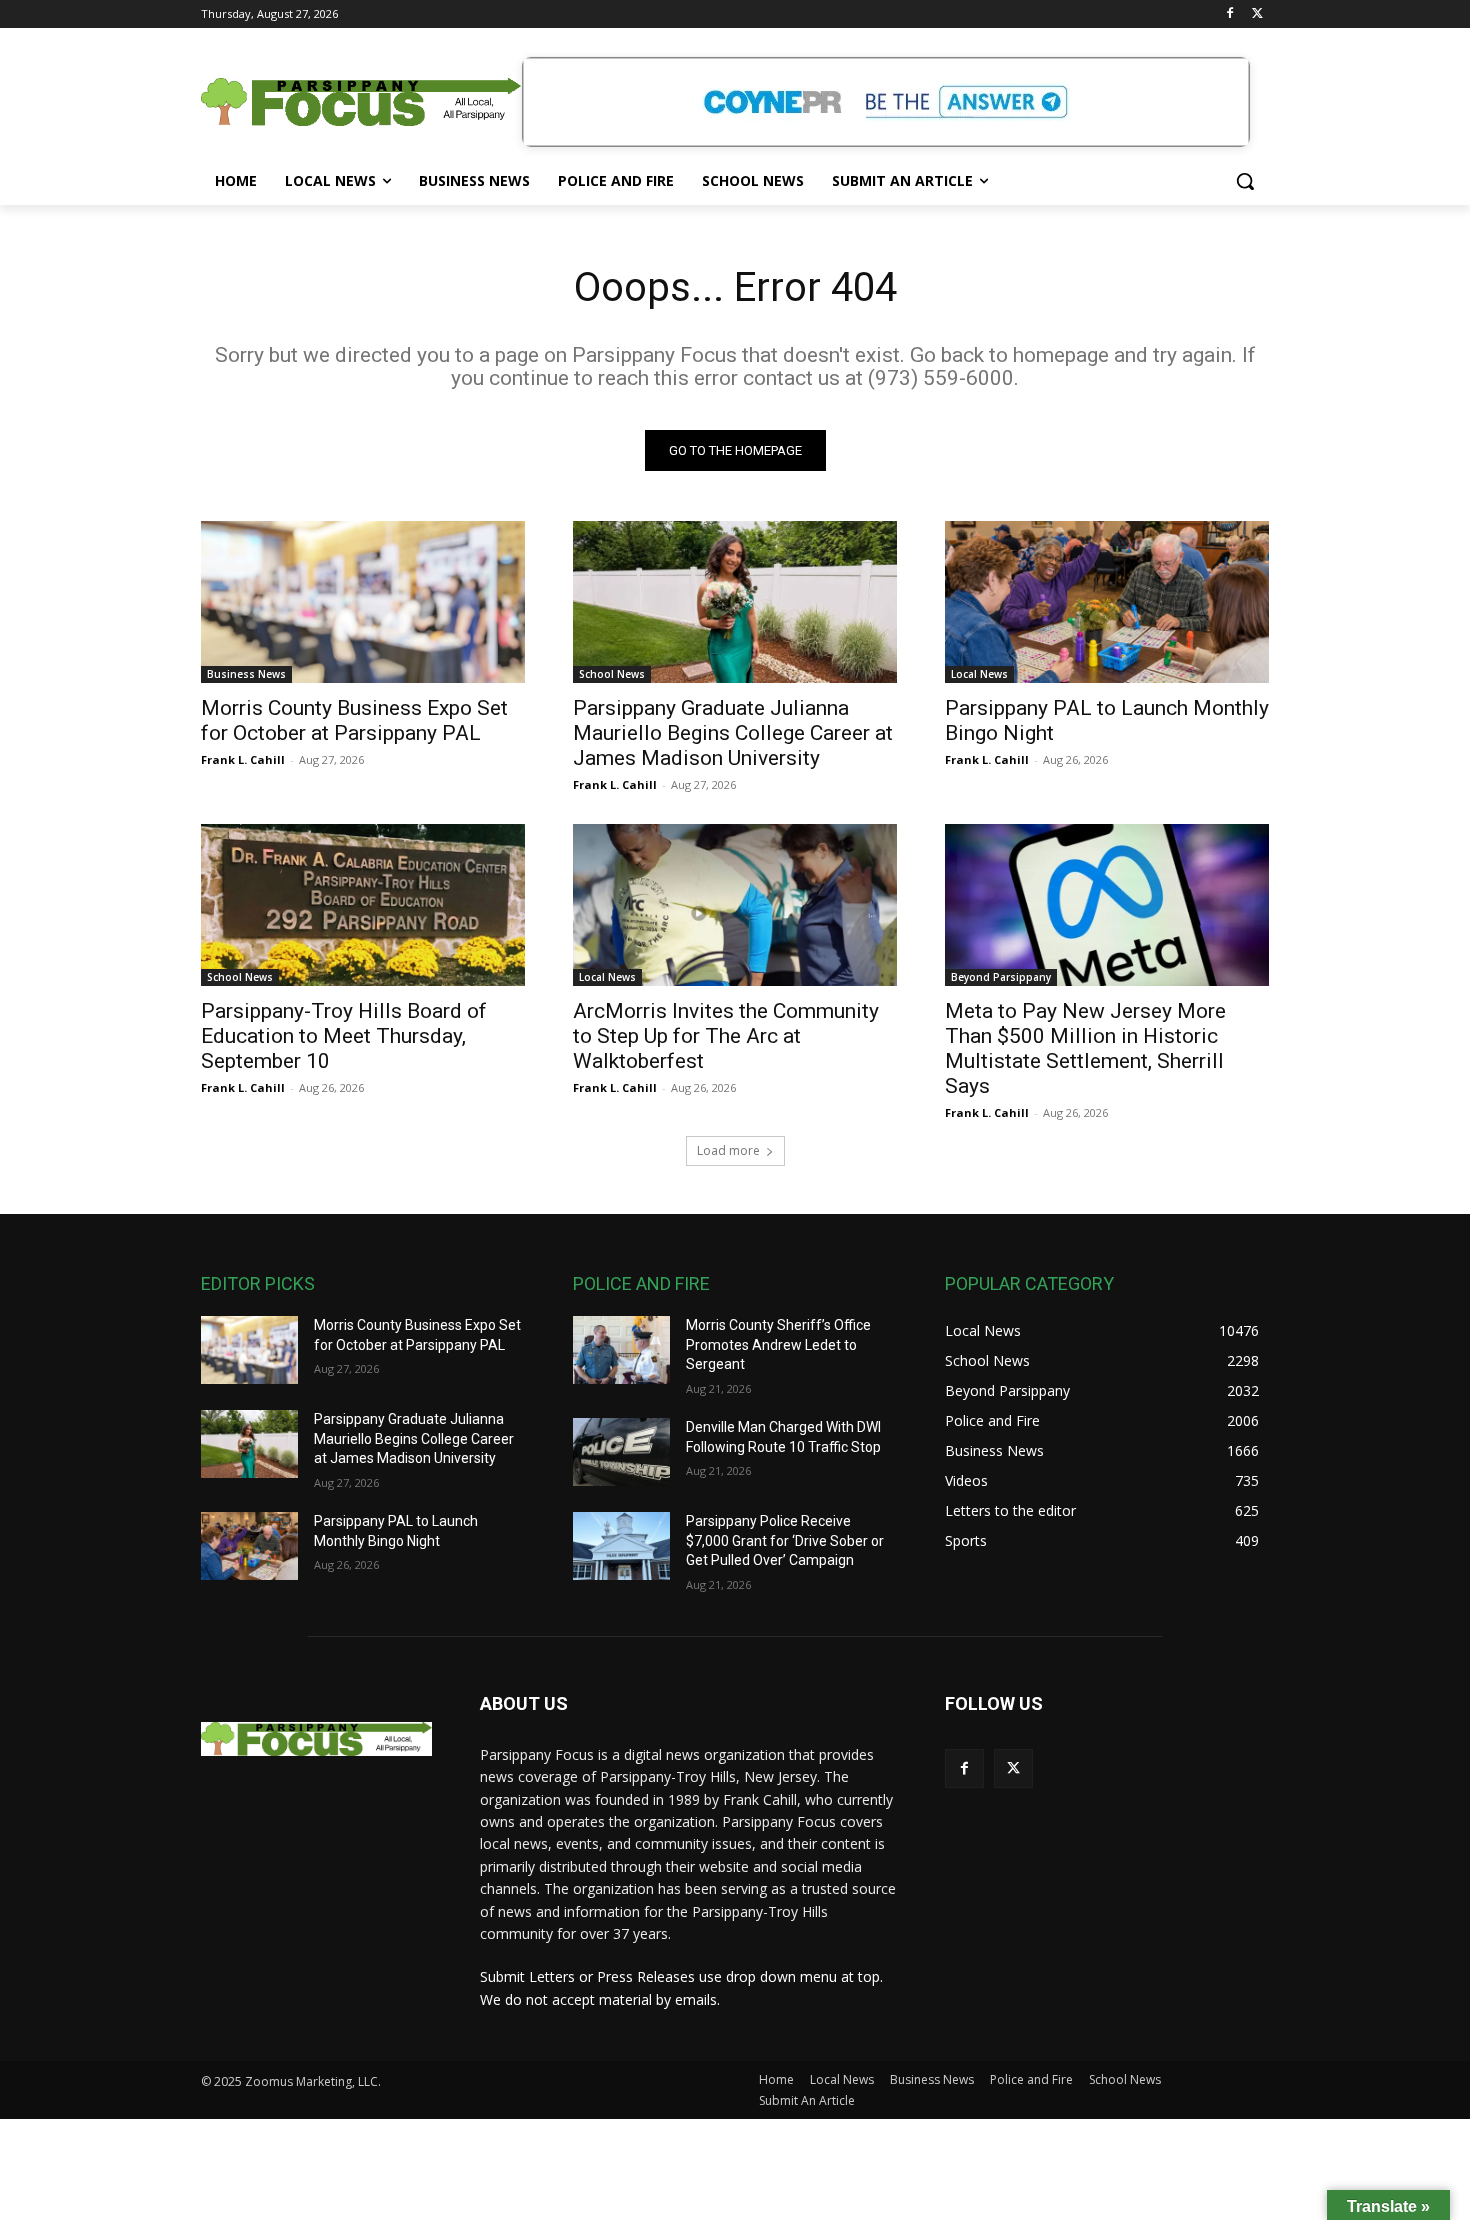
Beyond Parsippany (1001, 977)
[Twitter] (1257, 14)
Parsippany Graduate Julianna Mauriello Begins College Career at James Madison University (733, 733)
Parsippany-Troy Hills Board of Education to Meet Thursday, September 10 (344, 1036)
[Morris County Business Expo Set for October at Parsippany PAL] (363, 602)
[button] (1245, 181)
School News (612, 674)
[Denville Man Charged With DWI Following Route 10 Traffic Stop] (621, 1452)
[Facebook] (1229, 14)
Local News (979, 674)
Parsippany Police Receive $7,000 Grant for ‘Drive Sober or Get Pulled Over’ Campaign (785, 1540)
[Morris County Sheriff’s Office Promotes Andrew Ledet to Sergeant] (621, 1350)
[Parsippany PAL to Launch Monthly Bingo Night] (1107, 602)
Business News (246, 674)
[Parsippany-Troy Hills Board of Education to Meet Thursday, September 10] (363, 905)
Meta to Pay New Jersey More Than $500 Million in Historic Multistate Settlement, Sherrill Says (1085, 1048)
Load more (728, 1150)
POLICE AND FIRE (641, 1283)
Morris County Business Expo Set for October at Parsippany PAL (354, 720)
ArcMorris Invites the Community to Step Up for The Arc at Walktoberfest (726, 1036)
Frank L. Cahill (243, 759)
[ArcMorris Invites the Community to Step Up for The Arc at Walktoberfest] (735, 905)
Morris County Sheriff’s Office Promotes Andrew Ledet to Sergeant (778, 1344)
